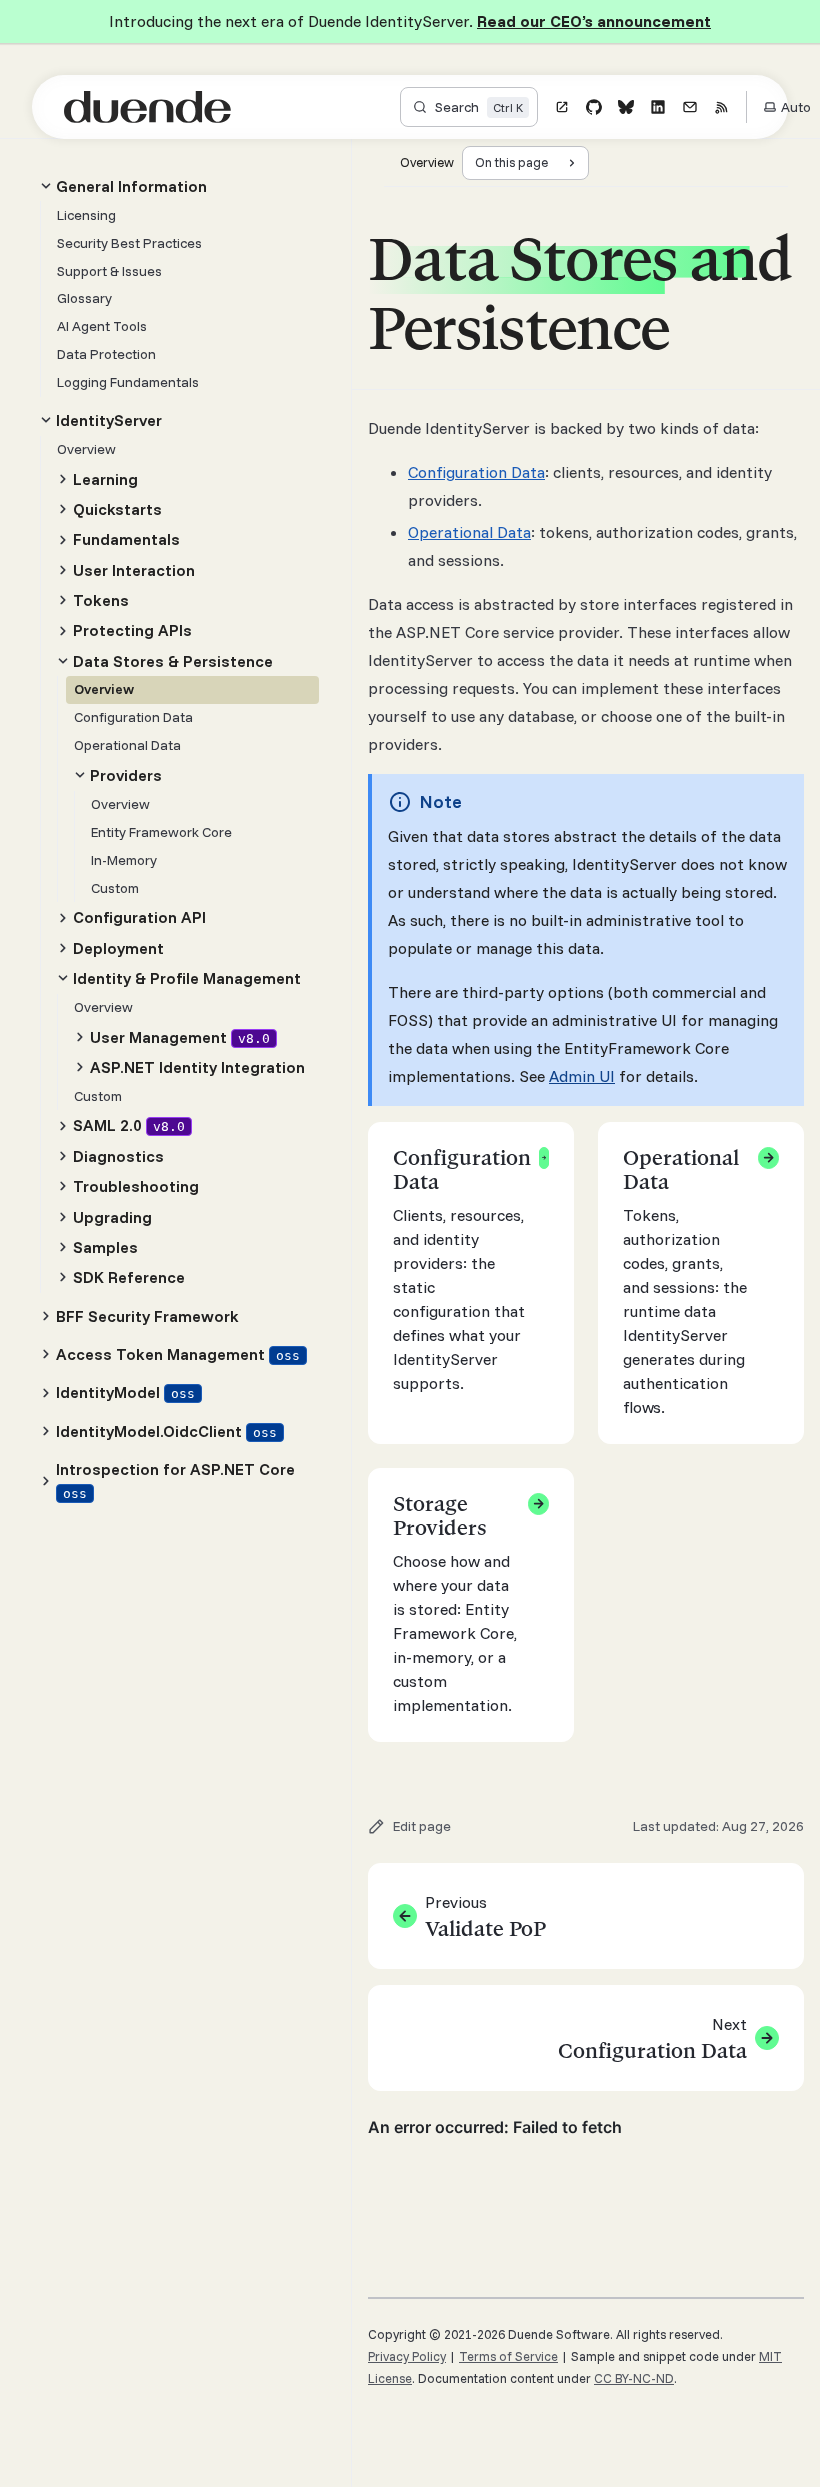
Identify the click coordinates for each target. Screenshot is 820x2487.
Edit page (422, 1826)
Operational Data (469, 532)
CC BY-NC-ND (634, 2378)
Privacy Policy (407, 2356)
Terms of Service (508, 2356)
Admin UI (582, 1076)
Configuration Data (476, 472)
